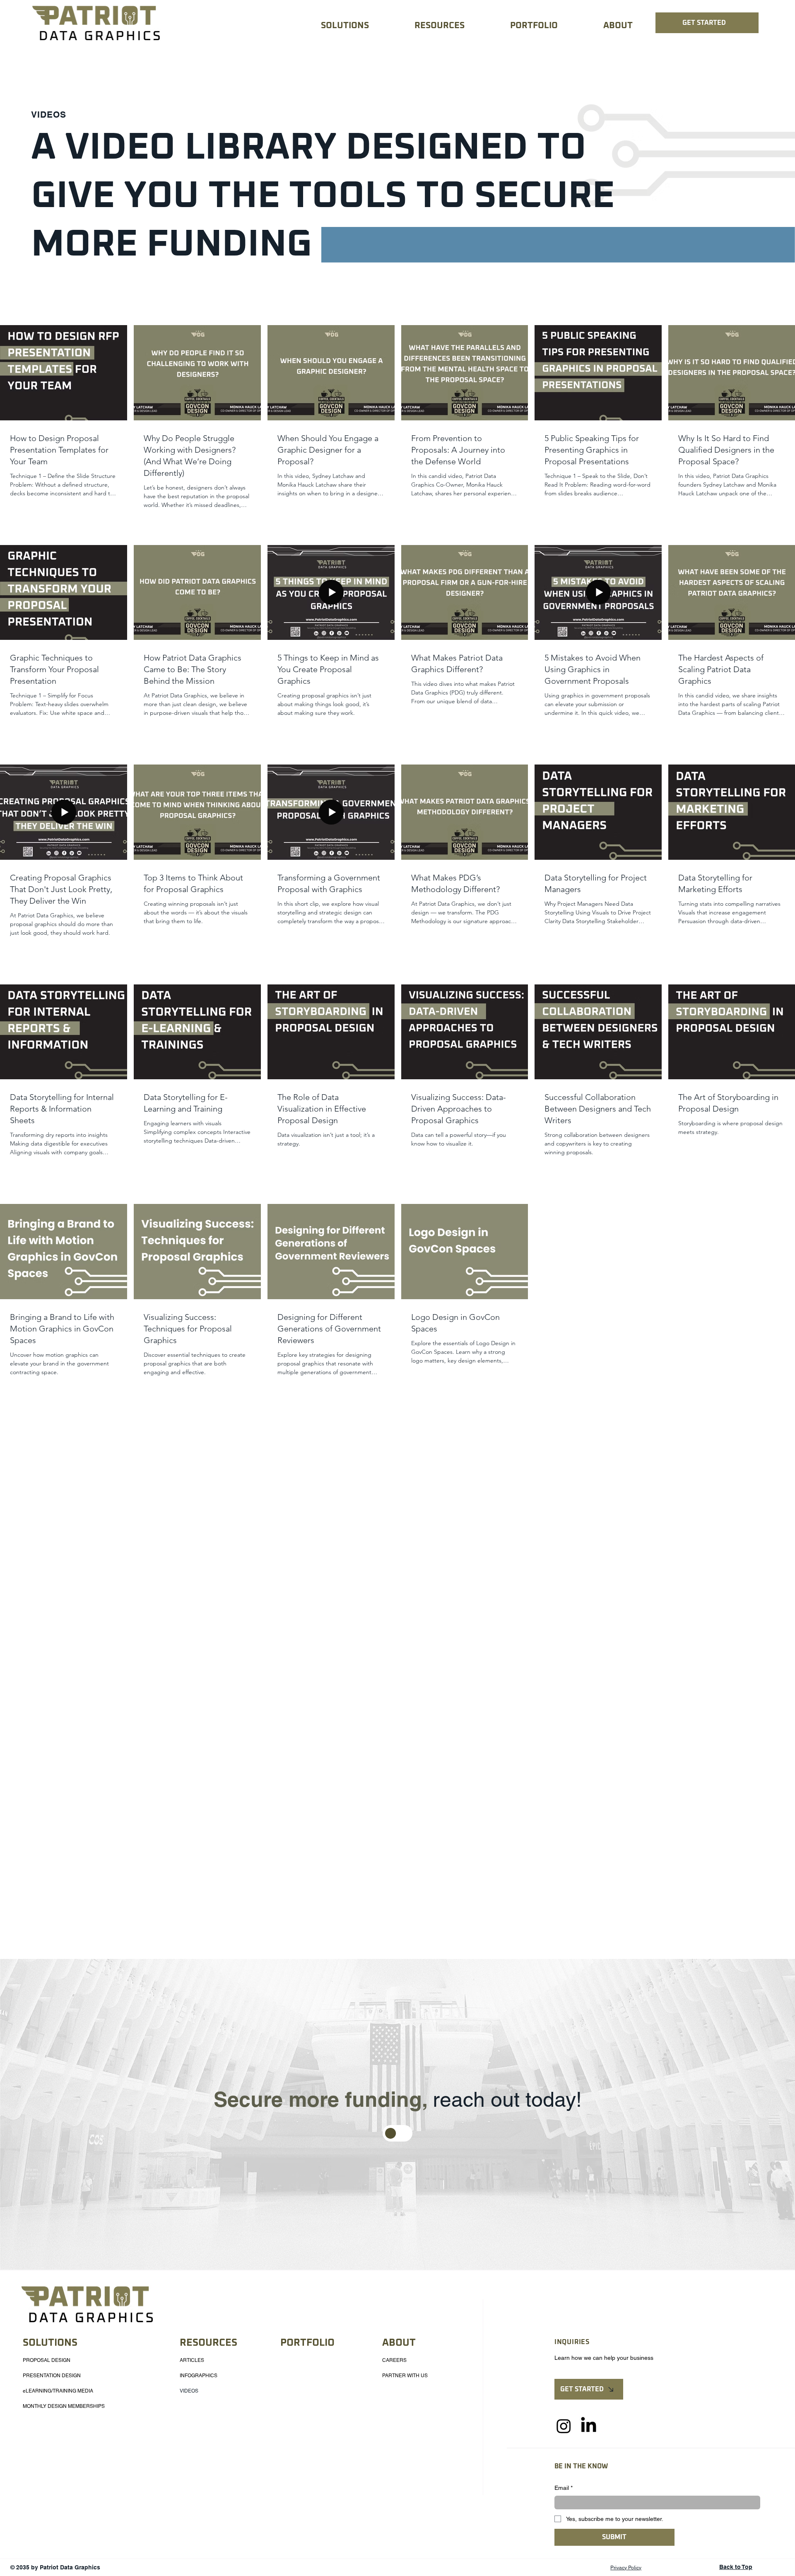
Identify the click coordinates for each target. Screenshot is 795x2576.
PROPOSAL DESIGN (47, 2360)
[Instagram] (564, 2426)
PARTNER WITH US (405, 2376)
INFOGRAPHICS (199, 2376)
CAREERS (394, 2360)
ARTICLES (192, 2360)
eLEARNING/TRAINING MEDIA (58, 2391)
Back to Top (736, 2567)
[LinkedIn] (589, 2426)
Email (564, 2488)
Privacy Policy (626, 2568)
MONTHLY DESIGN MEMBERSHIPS (64, 2406)
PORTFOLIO (307, 2343)
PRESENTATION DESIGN (52, 2376)
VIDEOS (189, 2391)
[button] (328, 26)
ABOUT (399, 2343)
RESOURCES (208, 2343)
